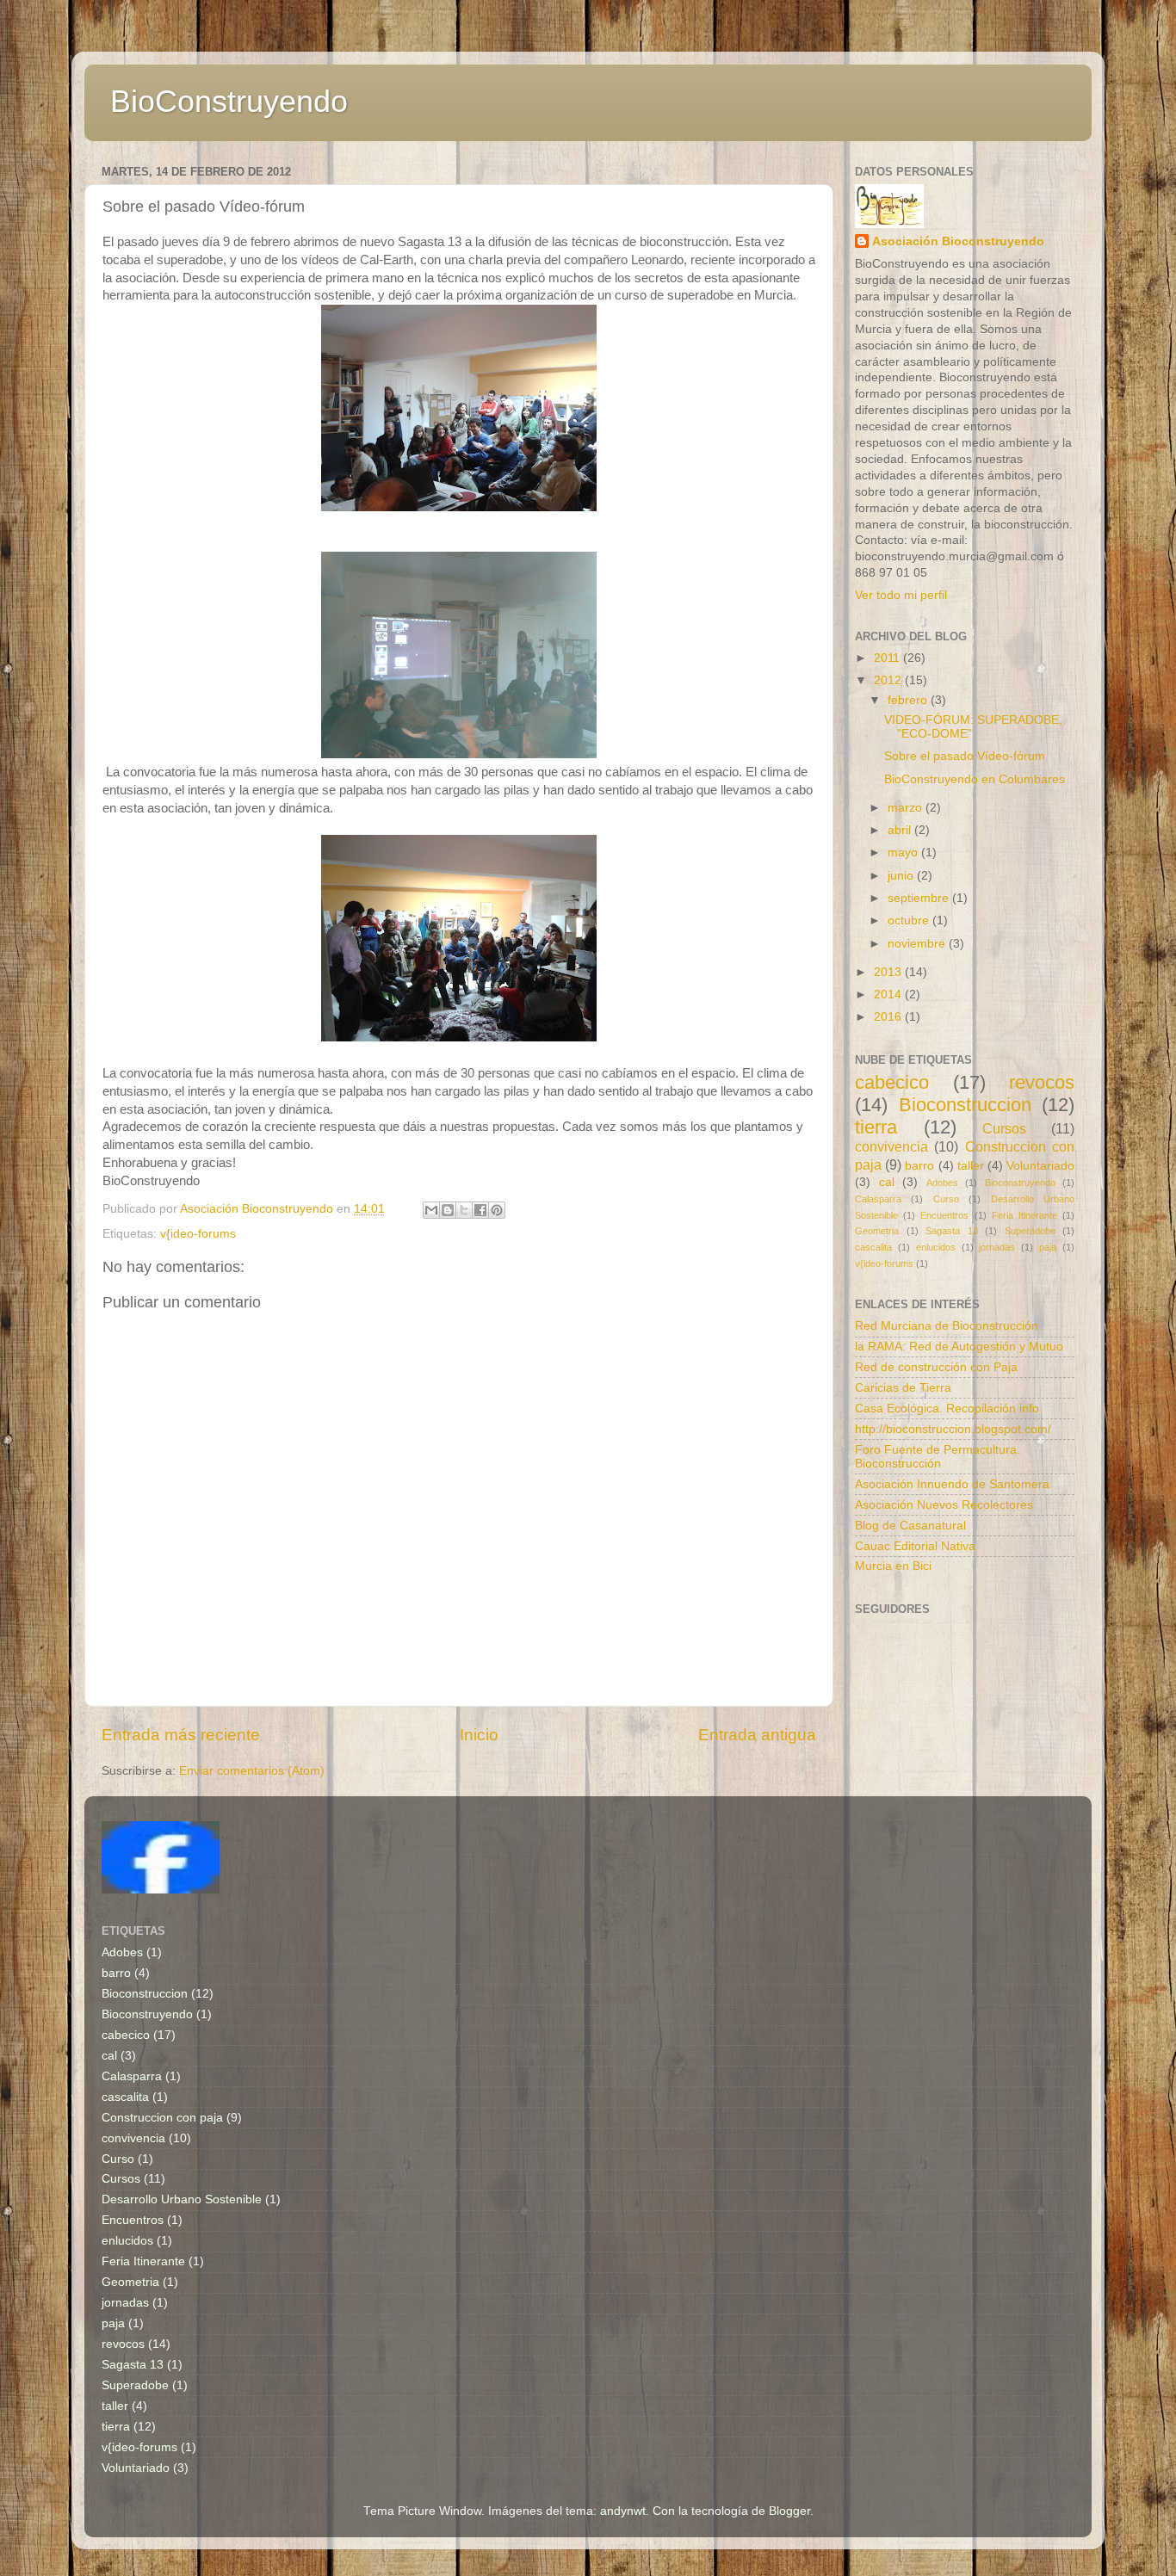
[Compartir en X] (464, 1210)
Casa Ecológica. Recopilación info (947, 1408)
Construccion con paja (162, 2118)
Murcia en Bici (893, 1566)
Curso (946, 1199)
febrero (909, 700)
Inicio (479, 1735)
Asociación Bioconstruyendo (958, 241)
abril (901, 830)
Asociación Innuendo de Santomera (952, 1484)
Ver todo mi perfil (901, 595)
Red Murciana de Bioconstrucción (947, 1326)
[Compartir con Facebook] (480, 1210)
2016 (889, 1017)
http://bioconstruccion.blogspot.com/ (953, 1429)
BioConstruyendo (229, 101)
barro (919, 1166)
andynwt (623, 2511)
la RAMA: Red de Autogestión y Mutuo (959, 1347)
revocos (1042, 1082)
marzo (907, 808)
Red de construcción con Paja (936, 1367)
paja (1048, 1247)
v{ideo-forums (198, 1234)
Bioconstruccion (965, 1105)
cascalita (873, 1247)
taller (971, 1166)
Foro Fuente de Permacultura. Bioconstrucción (938, 1457)
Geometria (877, 1231)
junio (902, 876)
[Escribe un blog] (448, 1210)
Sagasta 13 (952, 1231)
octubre (910, 920)
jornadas (997, 1247)
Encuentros (944, 1215)
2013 (889, 972)
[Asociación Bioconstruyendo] (161, 1890)
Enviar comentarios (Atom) (252, 1771)
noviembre (918, 944)
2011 (888, 658)
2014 (889, 995)
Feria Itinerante (1024, 1215)
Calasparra (878, 1199)
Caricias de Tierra (903, 1388)
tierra (876, 1127)
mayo (904, 852)
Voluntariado (1040, 1166)
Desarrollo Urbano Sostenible (182, 2199)
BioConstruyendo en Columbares (975, 779)
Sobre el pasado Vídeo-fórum (965, 756)
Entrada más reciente (181, 1735)
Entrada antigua (757, 1735)
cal (887, 1182)
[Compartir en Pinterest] (497, 1210)
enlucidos (936, 1247)
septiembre (920, 898)
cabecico (892, 1082)
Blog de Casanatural (910, 1526)
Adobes (942, 1183)
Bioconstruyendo (1020, 1183)
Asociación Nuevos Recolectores (944, 1505)
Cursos (1004, 1128)
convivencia (891, 1146)
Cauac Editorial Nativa (915, 1546)
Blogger (789, 2511)
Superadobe (1030, 1231)
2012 (889, 680)
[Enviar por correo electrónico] (431, 1210)
